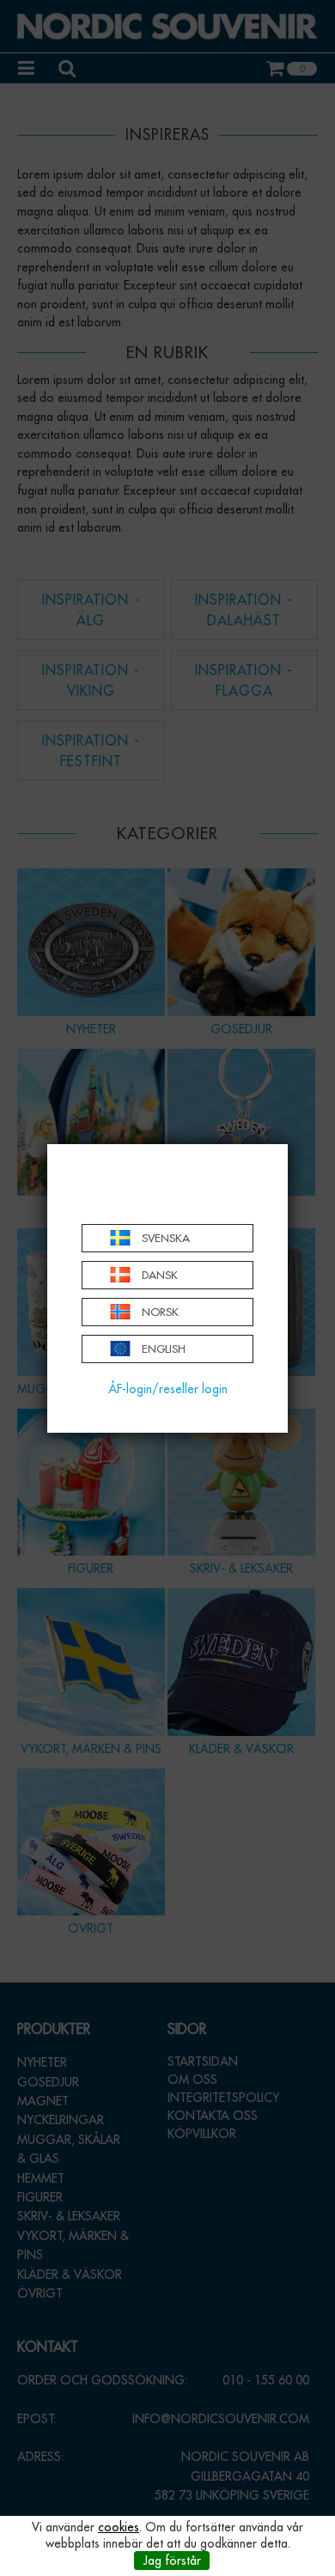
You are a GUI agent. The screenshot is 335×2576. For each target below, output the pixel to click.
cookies (119, 2527)
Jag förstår (172, 2561)
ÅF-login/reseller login (168, 1389)
